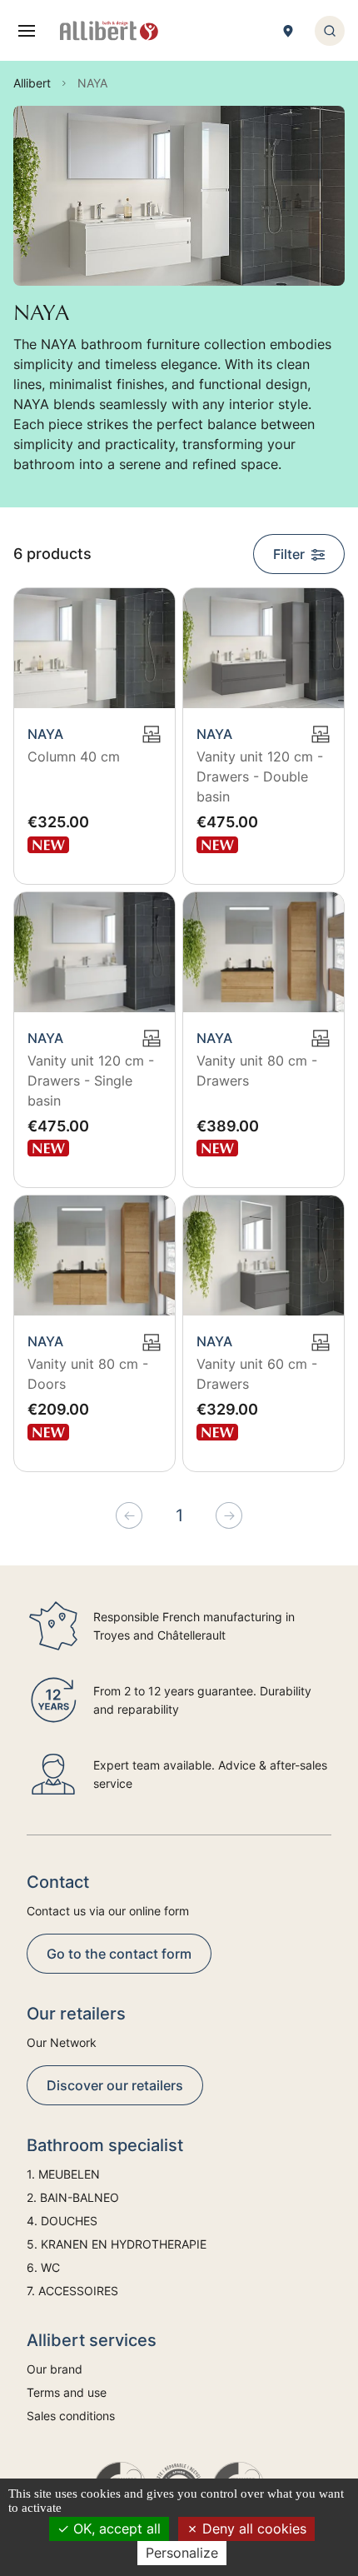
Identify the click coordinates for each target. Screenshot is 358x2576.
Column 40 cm (74, 756)
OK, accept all (115, 2529)
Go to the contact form (119, 1954)
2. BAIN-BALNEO (73, 2197)
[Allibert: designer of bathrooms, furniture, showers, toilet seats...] (109, 31)
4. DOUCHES (62, 2221)
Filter (289, 554)
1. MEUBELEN (63, 2174)
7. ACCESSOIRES (72, 2291)
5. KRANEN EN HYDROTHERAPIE (117, 2244)
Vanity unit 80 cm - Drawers (257, 1071)
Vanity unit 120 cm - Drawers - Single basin (91, 1081)
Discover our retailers (115, 2085)
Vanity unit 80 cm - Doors (88, 1374)
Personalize (182, 2553)
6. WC (43, 2267)
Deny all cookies (252, 2529)
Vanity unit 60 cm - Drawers (257, 1374)
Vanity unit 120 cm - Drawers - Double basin (260, 776)
